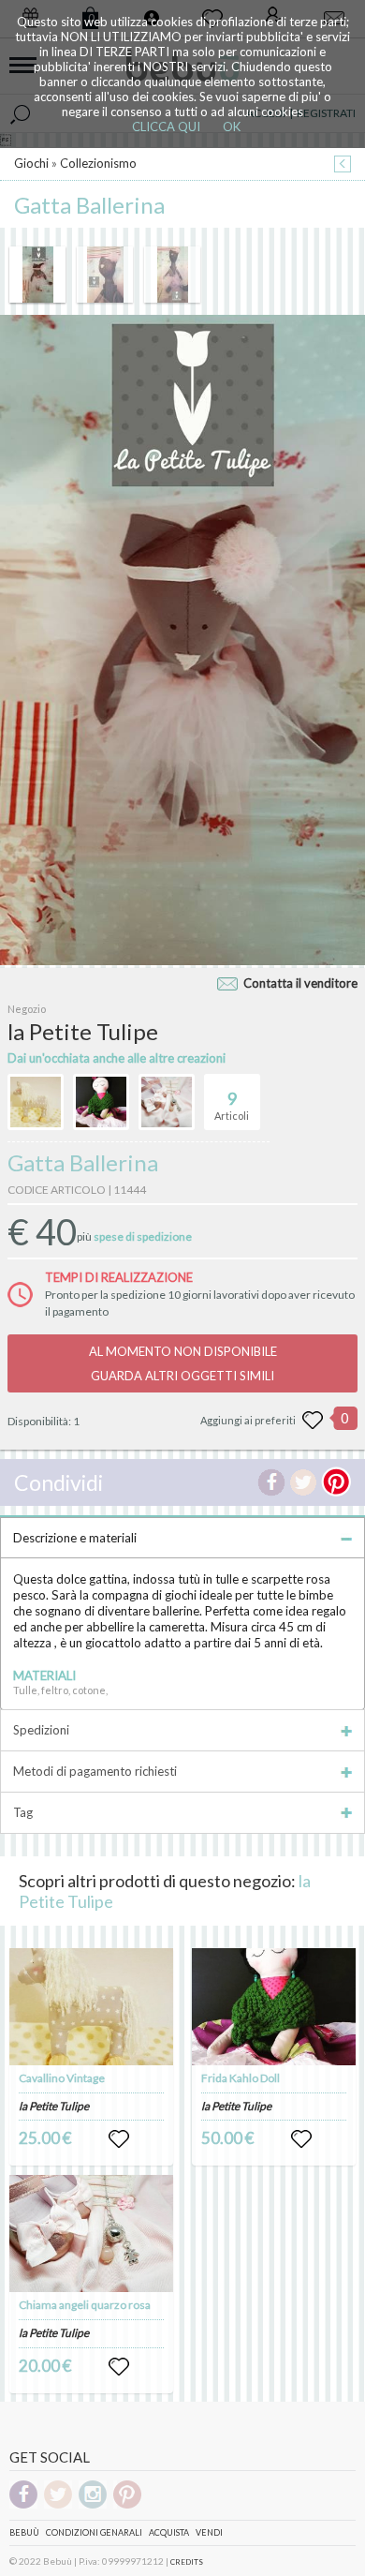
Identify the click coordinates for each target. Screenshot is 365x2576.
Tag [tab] (23, 1812)
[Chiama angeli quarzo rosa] (92, 2234)
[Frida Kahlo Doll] (274, 2007)
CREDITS (187, 2562)
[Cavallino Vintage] (92, 2007)
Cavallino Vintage (62, 2078)
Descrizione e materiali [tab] (75, 1538)
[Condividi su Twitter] (303, 1482)
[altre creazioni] (36, 1102)
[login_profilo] (119, 2139)
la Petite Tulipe (54, 2106)
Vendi (209, 2532)
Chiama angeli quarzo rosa (85, 2305)
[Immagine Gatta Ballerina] (37, 275)
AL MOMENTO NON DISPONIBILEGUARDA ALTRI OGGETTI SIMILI (183, 1363)
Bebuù (24, 2532)
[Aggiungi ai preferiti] (313, 1421)
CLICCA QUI (166, 127)
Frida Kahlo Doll (241, 2078)
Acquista (169, 2532)
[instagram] (93, 2505)
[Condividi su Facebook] (271, 1482)
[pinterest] (127, 2505)
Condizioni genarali (94, 2532)
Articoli (232, 1105)
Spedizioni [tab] (41, 1730)
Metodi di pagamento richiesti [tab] (95, 1771)
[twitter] (58, 2505)
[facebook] (23, 2505)
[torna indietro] (343, 165)
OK (232, 127)
